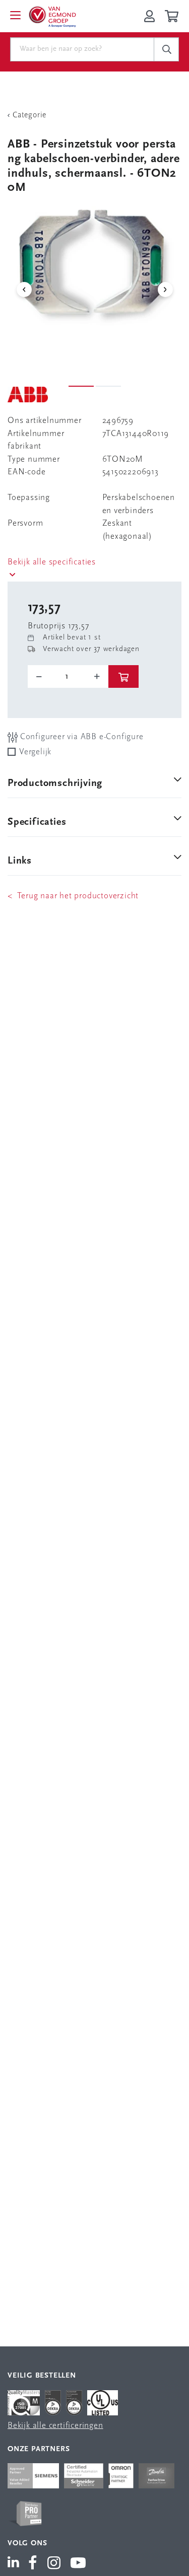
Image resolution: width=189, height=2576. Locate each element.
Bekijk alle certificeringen (55, 2426)
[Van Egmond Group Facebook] (33, 2564)
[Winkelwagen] (173, 16)
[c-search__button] (166, 49)
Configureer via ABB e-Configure (81, 737)
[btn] (123, 676)
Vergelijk (35, 752)
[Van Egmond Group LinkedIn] (15, 2564)
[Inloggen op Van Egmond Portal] (149, 16)
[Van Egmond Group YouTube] (78, 2564)
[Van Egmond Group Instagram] (54, 2564)
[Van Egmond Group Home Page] (52, 16)
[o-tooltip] (68, 677)
